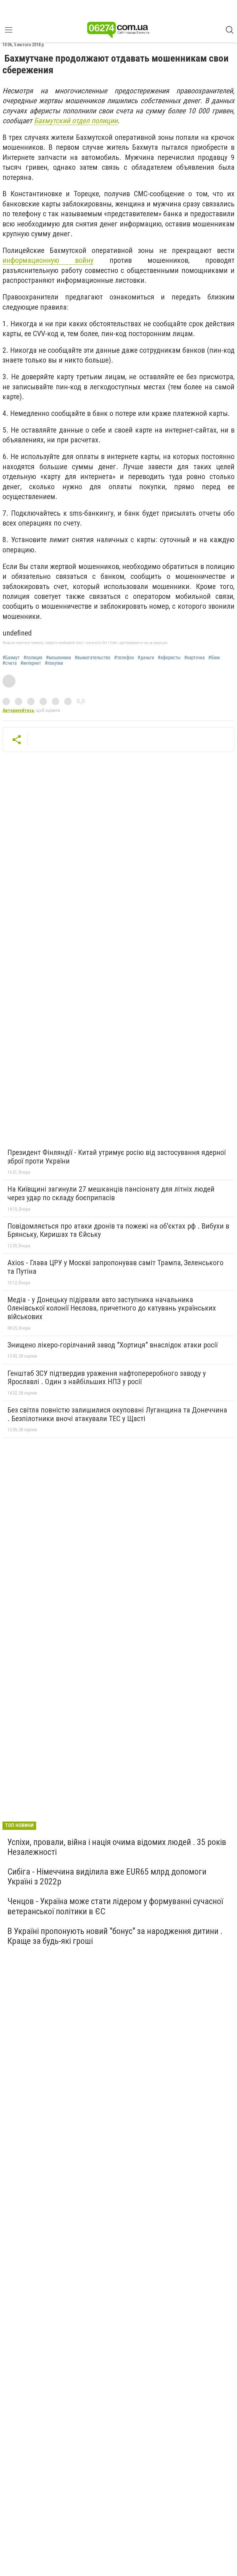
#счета (10, 663)
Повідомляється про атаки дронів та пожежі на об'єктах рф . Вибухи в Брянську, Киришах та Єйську (118, 1230)
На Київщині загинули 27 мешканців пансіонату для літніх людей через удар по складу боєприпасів (111, 1193)
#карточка (194, 658)
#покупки (54, 663)
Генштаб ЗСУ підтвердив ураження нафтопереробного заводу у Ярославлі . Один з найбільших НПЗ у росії (107, 1378)
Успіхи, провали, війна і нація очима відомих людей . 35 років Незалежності (117, 1847)
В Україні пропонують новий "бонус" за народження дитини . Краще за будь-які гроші (115, 1936)
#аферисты (169, 658)
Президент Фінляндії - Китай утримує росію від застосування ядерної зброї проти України (116, 1157)
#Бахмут (11, 658)
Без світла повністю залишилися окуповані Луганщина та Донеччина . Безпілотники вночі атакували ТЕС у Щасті (117, 1414)
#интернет (31, 663)
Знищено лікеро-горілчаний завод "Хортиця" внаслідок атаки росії (112, 1345)
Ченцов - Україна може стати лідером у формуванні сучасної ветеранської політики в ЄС (115, 1906)
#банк (214, 658)
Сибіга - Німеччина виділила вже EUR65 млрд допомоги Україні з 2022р (107, 1877)
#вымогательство (93, 658)
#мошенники (58, 658)
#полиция (33, 658)
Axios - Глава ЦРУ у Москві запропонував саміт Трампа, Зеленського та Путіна (115, 1267)
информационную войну (48, 260)
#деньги (146, 658)
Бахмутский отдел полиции (76, 121)
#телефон (124, 658)
